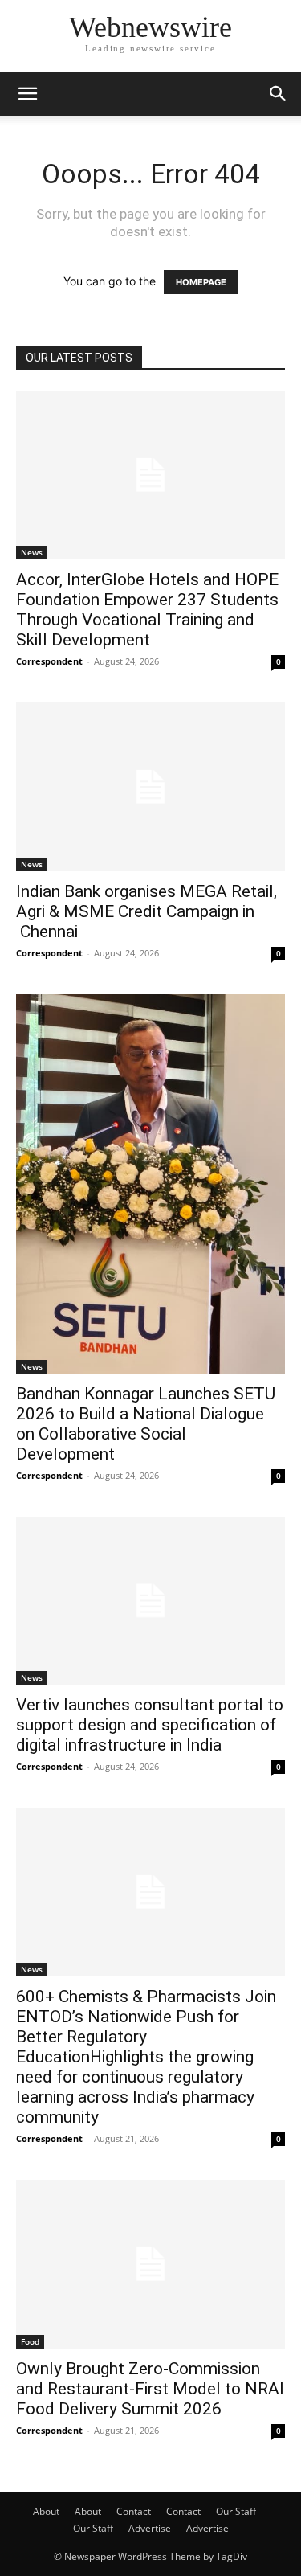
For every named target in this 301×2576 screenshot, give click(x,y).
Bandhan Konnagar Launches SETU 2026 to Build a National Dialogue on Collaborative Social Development (146, 1424)
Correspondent (49, 661)
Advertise (150, 2528)
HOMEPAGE (201, 282)
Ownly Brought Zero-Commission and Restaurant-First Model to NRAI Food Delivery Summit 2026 (150, 2389)
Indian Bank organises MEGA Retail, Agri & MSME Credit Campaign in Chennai (146, 911)
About (46, 2511)
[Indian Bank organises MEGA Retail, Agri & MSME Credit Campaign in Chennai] (150, 787)
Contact (134, 2511)
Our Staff (236, 2511)
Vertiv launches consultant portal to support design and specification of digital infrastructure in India (150, 1725)
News (32, 552)
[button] (27, 94)
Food (30, 2341)
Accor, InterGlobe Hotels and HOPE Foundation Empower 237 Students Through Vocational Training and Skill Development (147, 610)
